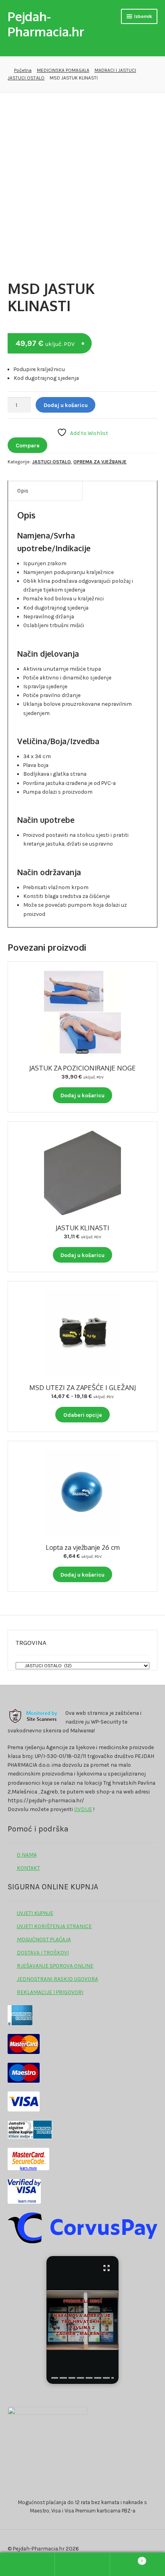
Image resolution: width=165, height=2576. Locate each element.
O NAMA (27, 1855)
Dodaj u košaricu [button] (82, 1095)
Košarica (127, 2559)
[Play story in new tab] (82, 2320)
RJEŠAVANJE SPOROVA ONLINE (55, 1966)
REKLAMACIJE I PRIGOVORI (50, 1992)
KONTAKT (28, 1868)
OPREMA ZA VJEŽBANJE (100, 462)
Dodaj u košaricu (66, 405)
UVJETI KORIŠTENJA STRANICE (54, 1926)
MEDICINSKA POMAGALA (63, 70)
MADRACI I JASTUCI (115, 70)
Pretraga (82, 2564)
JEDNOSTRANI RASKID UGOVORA (57, 1979)
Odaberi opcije (83, 1415)
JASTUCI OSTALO (26, 78)
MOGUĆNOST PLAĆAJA (44, 1939)
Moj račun (27, 2564)
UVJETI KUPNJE (35, 1913)
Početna (23, 70)
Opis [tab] (23, 491)
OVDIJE (83, 1809)
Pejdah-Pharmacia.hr (46, 24)
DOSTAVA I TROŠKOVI (43, 1952)
